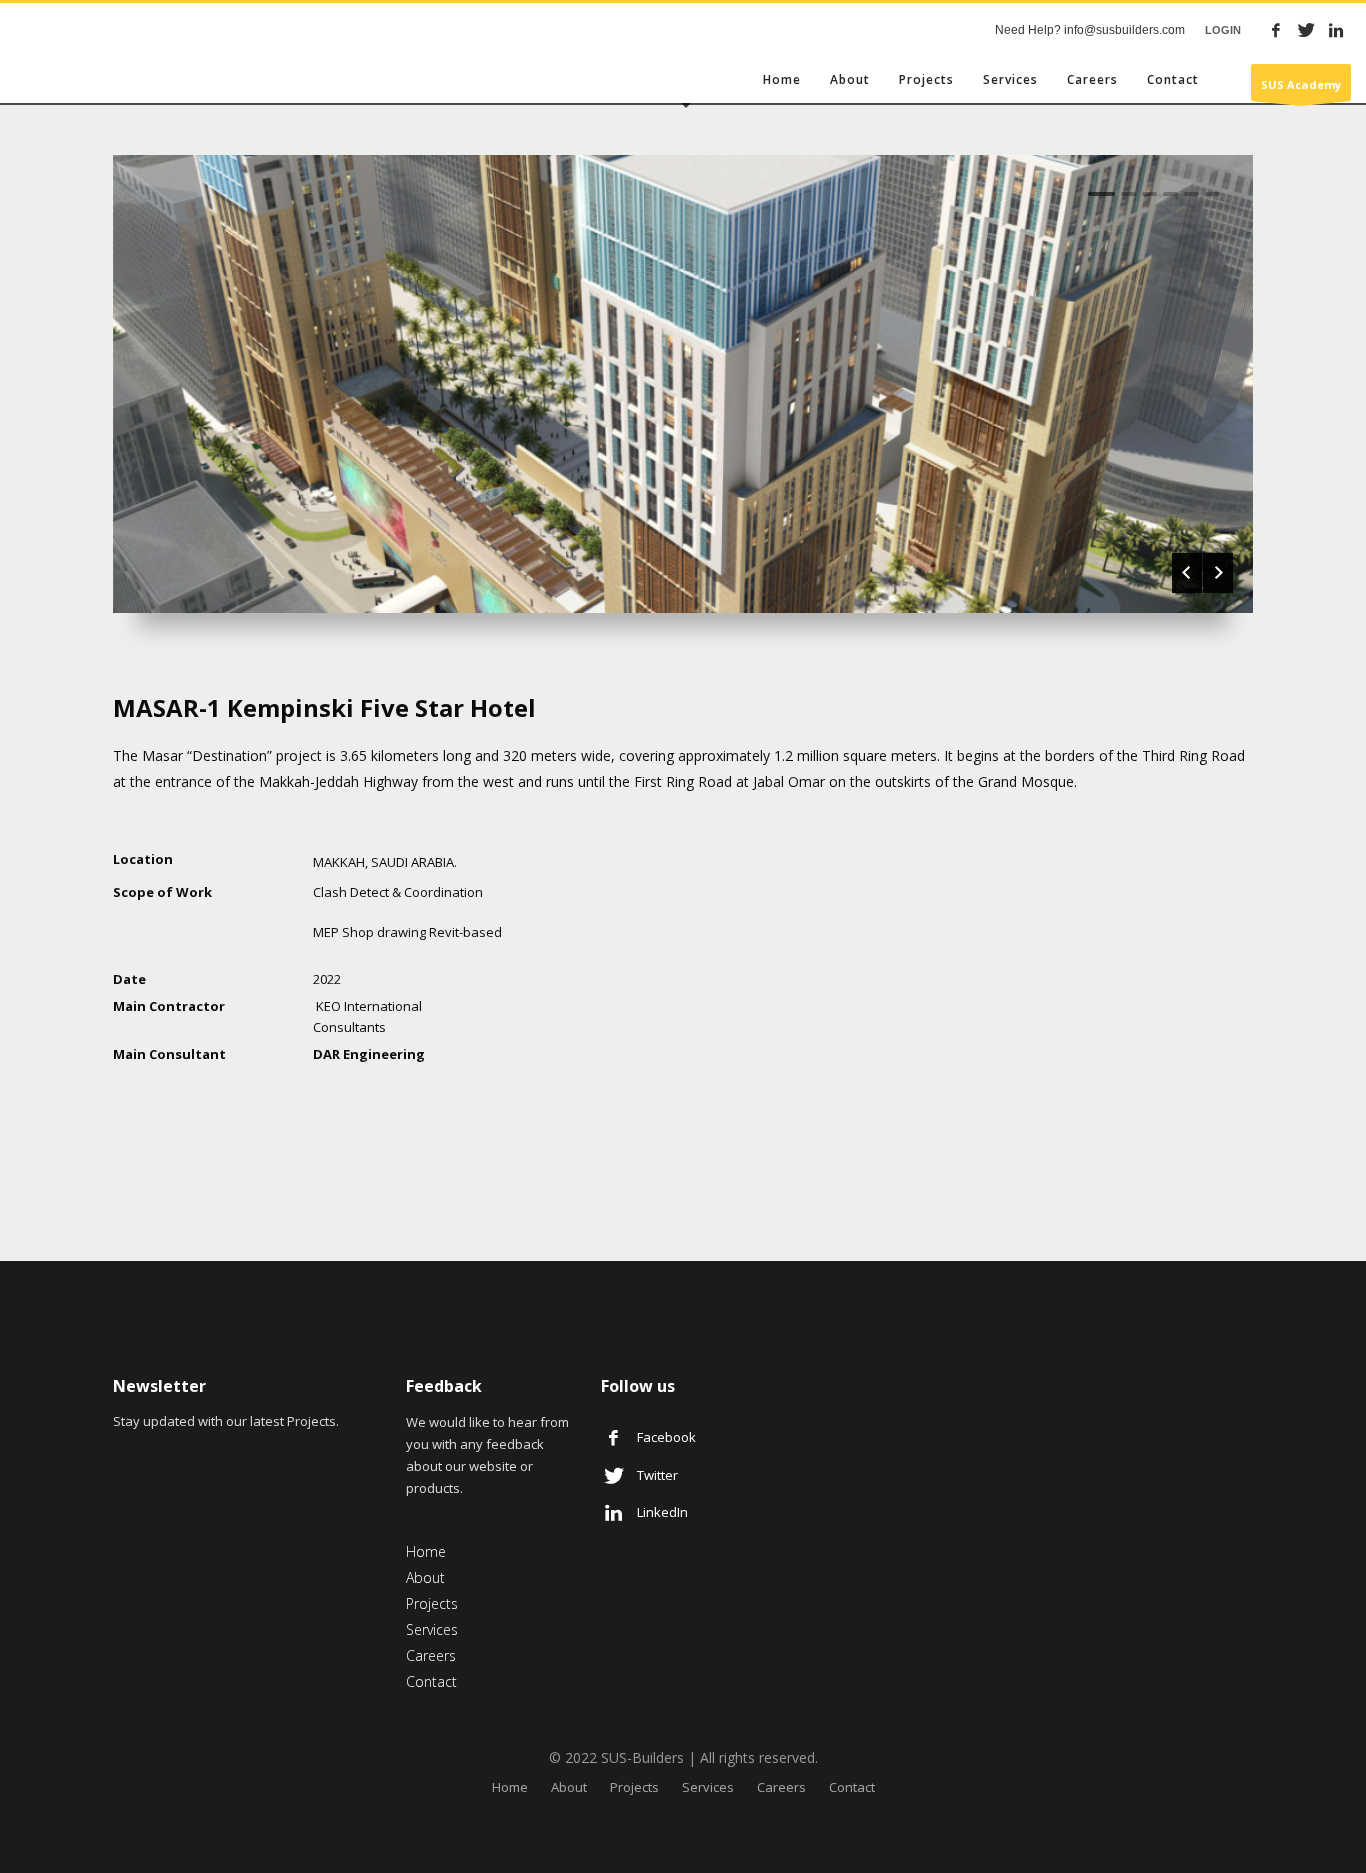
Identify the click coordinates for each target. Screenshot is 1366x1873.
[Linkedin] (1336, 30)
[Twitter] (1306, 30)
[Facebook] (1276, 30)
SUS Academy (1301, 84)
